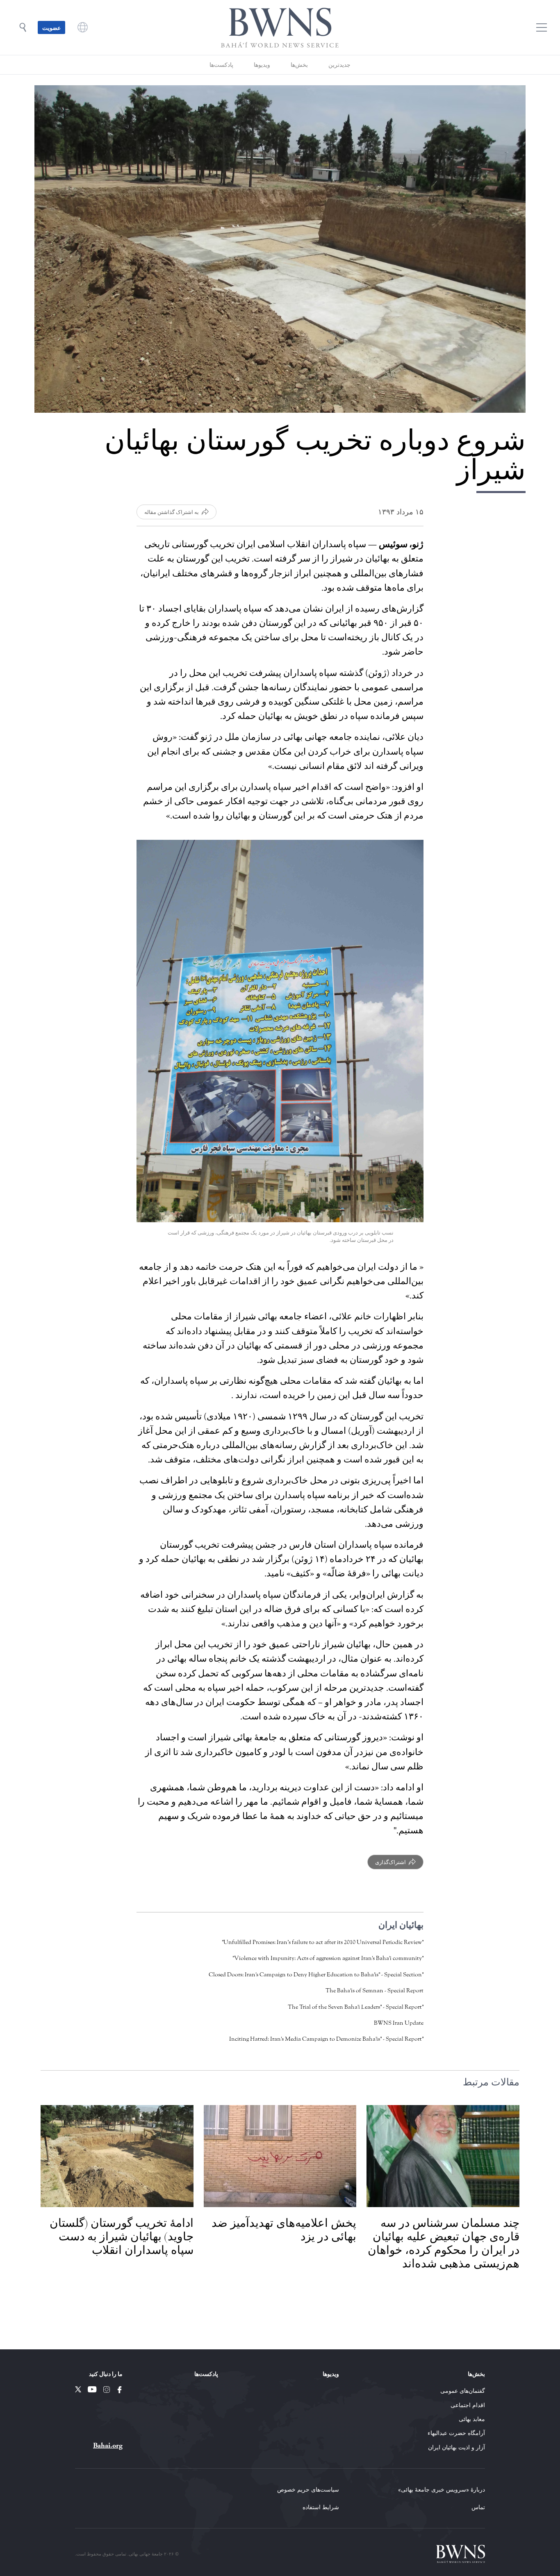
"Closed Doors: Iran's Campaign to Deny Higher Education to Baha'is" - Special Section (316, 1975)
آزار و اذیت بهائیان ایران (456, 2447)
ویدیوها (262, 65)
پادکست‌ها (221, 65)
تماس (478, 2507)
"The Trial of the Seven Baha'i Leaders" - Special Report (356, 2007)
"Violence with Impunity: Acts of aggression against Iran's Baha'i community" (328, 1958)
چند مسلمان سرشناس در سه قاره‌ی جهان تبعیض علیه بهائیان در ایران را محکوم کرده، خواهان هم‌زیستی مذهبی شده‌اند (444, 2243)
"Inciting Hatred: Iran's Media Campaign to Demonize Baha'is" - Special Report (326, 2039)
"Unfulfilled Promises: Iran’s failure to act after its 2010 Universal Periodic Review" (323, 1942)
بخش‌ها (299, 65)
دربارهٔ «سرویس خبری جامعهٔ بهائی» (442, 2489)
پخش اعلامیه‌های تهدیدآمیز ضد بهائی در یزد (284, 2230)
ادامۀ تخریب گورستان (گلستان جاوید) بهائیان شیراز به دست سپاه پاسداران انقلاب (122, 2237)
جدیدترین (339, 65)
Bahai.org (108, 2445)
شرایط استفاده (321, 2507)
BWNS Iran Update (399, 2023)
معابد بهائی (472, 2419)
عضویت (51, 27)
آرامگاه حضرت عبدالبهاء (456, 2433)
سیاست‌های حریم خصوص (308, 2489)
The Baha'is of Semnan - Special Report (374, 1991)
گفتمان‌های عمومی (463, 2391)
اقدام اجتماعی (468, 2405)
